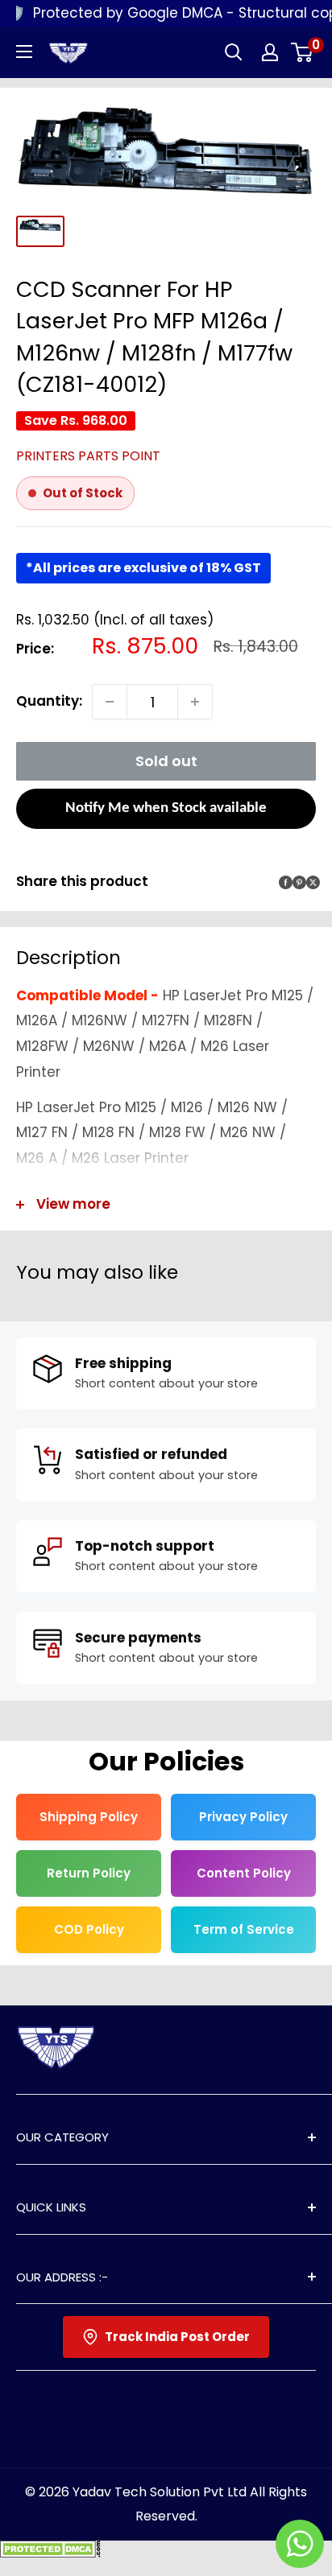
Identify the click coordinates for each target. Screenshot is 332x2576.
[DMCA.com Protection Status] (50, 2553)
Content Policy (244, 1873)
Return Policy (89, 1873)
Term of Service (244, 1929)
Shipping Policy (89, 1817)
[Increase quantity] (195, 702)
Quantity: (49, 701)
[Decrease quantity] (110, 702)
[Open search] (234, 52)
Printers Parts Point (88, 456)
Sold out (166, 761)
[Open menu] (24, 52)
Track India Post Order (177, 2337)
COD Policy (89, 1929)
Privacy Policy (243, 1817)
